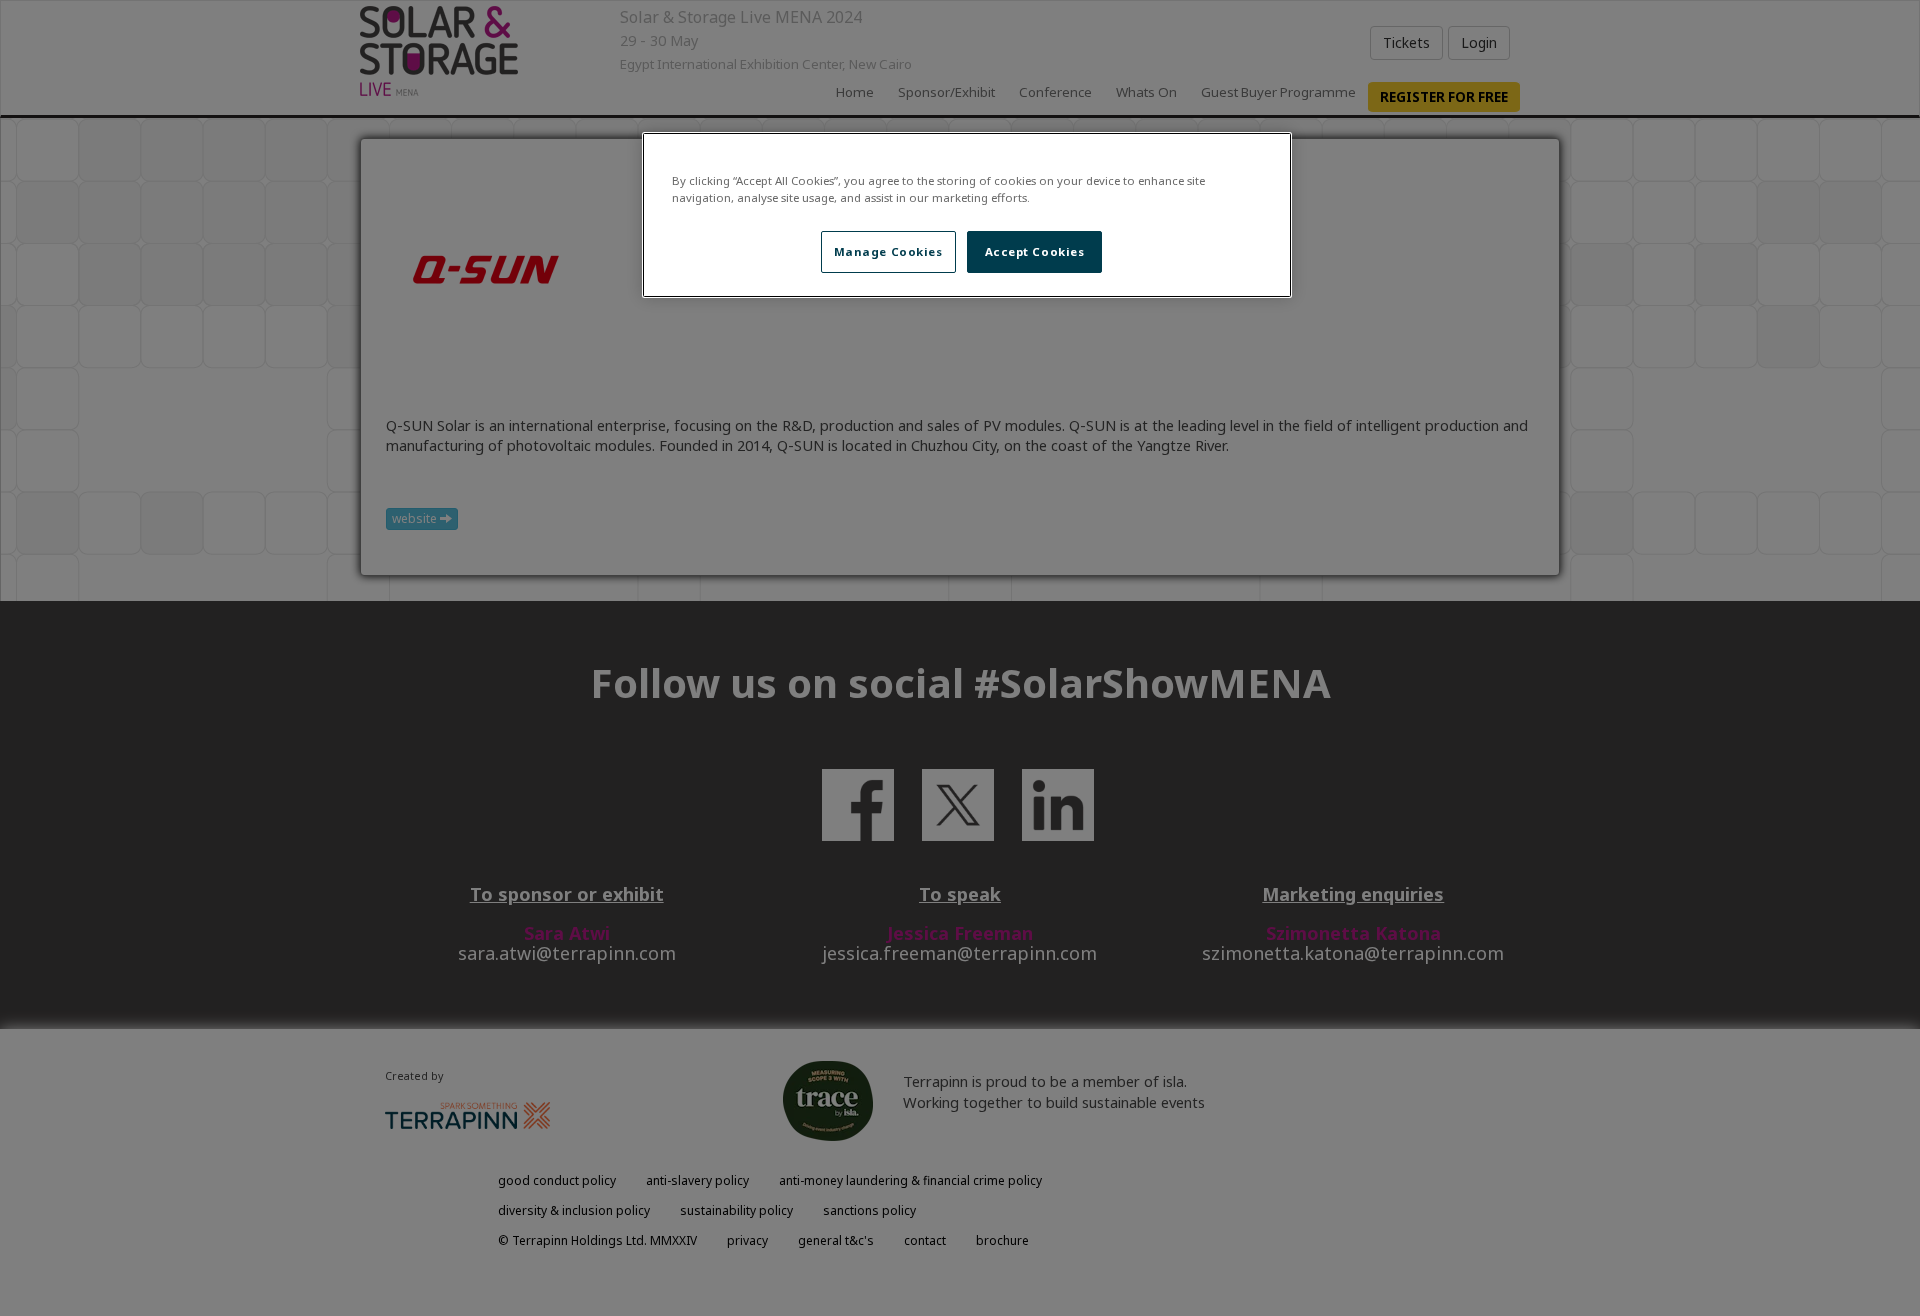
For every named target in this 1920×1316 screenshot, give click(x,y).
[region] (967, 215)
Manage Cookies (888, 251)
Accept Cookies (1035, 251)
